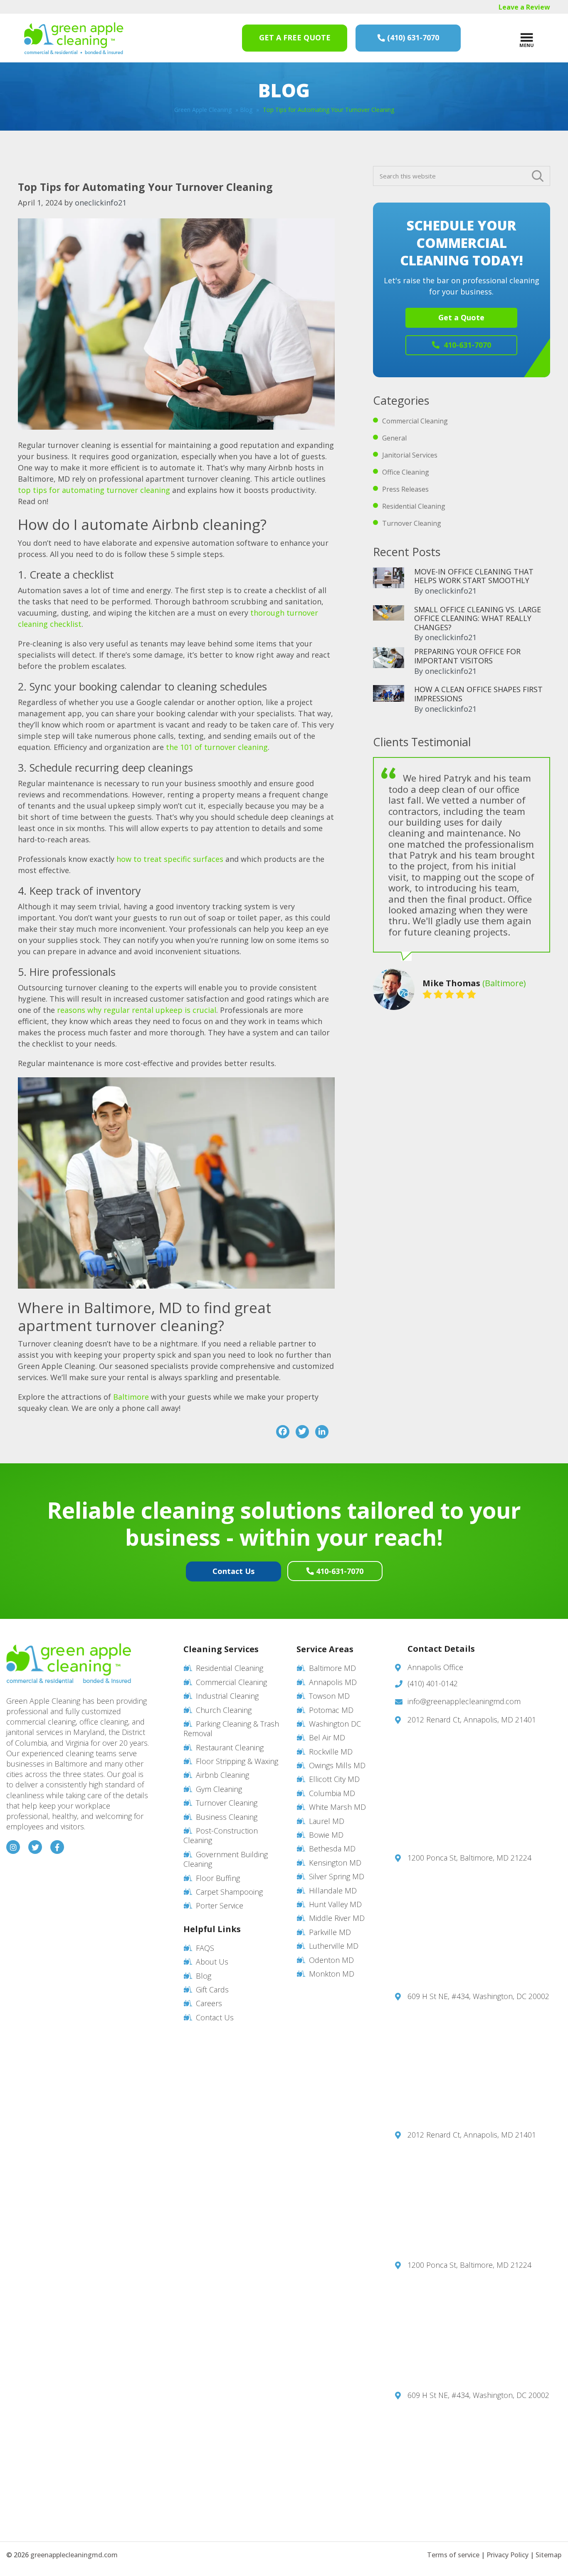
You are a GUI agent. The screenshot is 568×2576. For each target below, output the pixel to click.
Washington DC (335, 1724)
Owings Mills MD (337, 1765)
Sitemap (548, 2555)
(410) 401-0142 (433, 1683)
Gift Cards (212, 1990)
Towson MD (329, 1696)
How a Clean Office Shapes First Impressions (478, 694)
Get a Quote (461, 317)
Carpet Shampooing (229, 1892)
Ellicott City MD (334, 1779)
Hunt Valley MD (335, 1904)
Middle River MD (337, 1918)
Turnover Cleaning (412, 523)
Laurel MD (327, 1821)
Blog (246, 110)
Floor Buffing (218, 1878)
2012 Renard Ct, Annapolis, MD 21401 (472, 1720)
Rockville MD (331, 1752)
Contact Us (233, 1571)
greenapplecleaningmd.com (74, 2555)
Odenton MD (331, 1960)
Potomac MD (331, 1710)
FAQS (205, 1948)
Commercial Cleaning (415, 421)
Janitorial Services (410, 455)
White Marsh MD (337, 1807)
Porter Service (220, 1905)
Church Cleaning (224, 1710)
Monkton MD (332, 1974)
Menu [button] (527, 45)
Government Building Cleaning (226, 1859)
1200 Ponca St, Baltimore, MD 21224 (469, 1858)
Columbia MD (332, 1793)
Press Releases (405, 489)
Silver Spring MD (337, 1876)
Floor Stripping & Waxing (237, 1761)
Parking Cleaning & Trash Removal (231, 1728)
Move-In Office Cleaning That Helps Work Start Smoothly (474, 576)
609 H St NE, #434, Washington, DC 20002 (478, 1996)
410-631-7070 (466, 345)
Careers (209, 2003)
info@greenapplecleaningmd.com (464, 1701)
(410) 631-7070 (413, 37)
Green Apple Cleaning (74, 38)
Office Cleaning (406, 472)
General (394, 438)
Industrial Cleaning (227, 1696)
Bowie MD (326, 1835)
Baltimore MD (332, 1668)
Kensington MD (335, 1863)
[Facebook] (283, 1432)
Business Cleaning (227, 1817)
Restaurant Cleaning (230, 1747)
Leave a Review (524, 7)
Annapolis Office (435, 1667)
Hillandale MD (333, 1891)
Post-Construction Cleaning (221, 1835)
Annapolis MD (333, 1682)
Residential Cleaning (414, 506)
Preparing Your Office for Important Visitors (467, 656)
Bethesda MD (332, 1848)
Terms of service (453, 2555)
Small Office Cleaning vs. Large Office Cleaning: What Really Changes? (478, 618)
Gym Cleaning (219, 1789)
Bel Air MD (327, 1737)
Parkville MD (330, 1932)
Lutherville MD (334, 1946)
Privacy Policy (507, 2555)
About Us (212, 1962)
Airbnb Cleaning (222, 1775)
